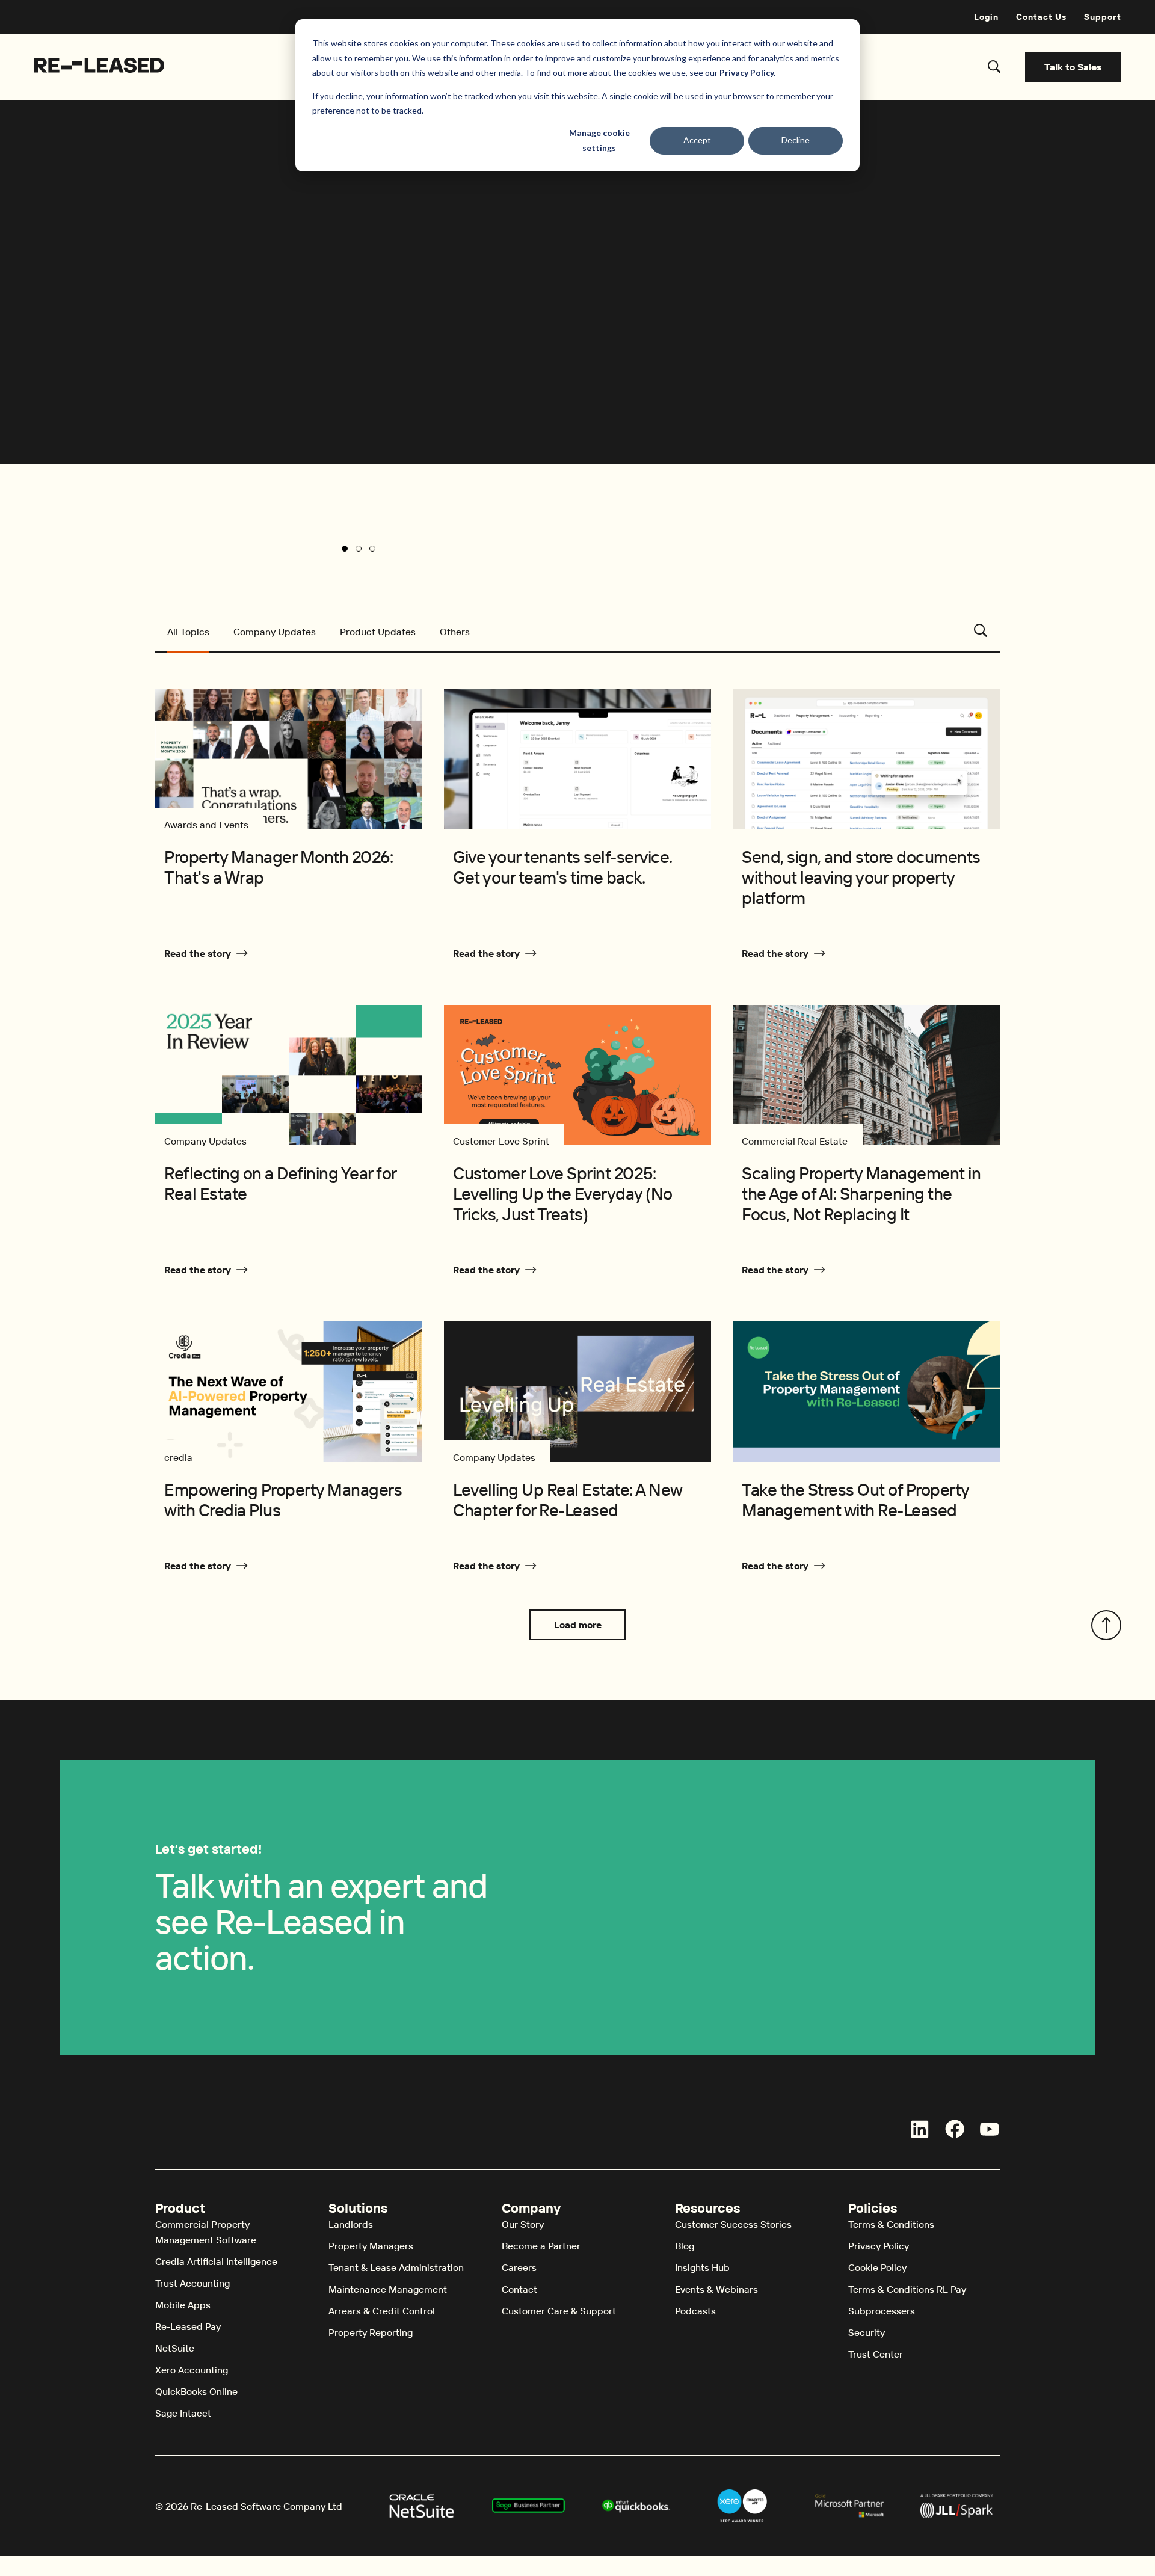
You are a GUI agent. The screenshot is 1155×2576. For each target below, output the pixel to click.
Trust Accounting (192, 2283)
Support (1103, 17)
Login (986, 17)
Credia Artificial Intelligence (216, 2261)
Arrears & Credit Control (382, 2311)
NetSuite (175, 2348)
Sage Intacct (183, 2413)
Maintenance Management (388, 2289)
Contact (519, 2289)
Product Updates (378, 632)
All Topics (188, 632)
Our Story (523, 2224)
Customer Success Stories (733, 2224)
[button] (345, 549)
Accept (697, 140)
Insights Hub (702, 2267)
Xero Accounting (192, 2370)
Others (455, 632)
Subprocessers (882, 2311)
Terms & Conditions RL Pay (907, 2289)
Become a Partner (541, 2246)
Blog (685, 2246)
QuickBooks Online (196, 2391)
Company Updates (275, 632)
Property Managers (371, 2246)
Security (867, 2332)
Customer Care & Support (559, 2311)
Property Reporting (371, 2332)
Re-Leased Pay (188, 2326)
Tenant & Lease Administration (396, 2267)
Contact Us (1041, 17)
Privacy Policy (879, 2246)
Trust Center (876, 2354)
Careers (519, 2267)
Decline (796, 140)
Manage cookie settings (599, 140)
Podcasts (695, 2311)
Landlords (351, 2224)
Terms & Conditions (891, 2224)
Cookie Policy (877, 2267)
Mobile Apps (183, 2305)
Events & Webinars (716, 2289)
